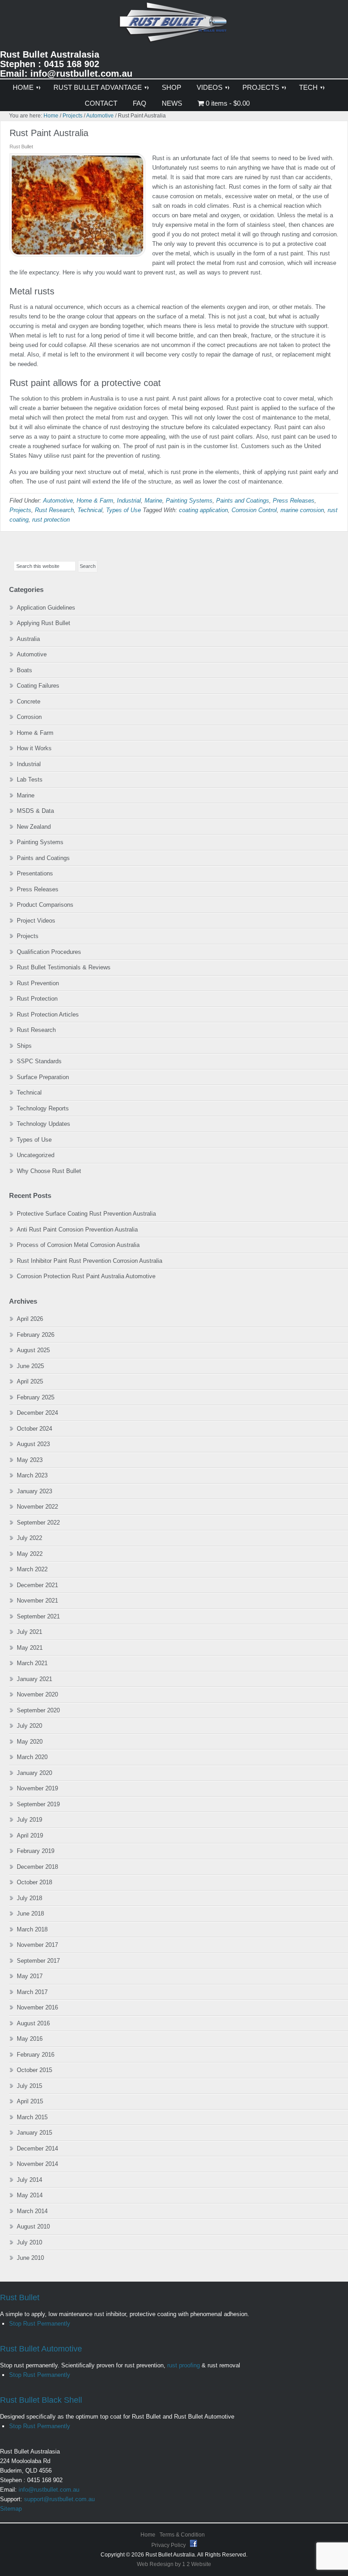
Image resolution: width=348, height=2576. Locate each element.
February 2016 (36, 2055)
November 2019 (37, 1788)
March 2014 (32, 2211)
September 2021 (38, 1616)
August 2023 (33, 1444)
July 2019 (29, 1820)
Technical (90, 510)
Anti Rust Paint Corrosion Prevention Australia (77, 1229)
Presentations (35, 873)
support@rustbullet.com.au (59, 2499)
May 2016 (30, 2039)
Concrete (29, 701)
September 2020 (38, 1710)
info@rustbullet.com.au (49, 2490)
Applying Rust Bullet (43, 623)
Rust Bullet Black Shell (41, 2400)
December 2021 (37, 1585)
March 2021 (32, 1663)
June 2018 (30, 1914)
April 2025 (30, 1381)
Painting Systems (189, 501)
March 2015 (32, 2117)
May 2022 (30, 1554)
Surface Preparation (43, 1077)
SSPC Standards (39, 1061)
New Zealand (34, 827)
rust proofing (184, 2365)
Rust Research (54, 510)
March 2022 (32, 1569)
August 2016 (33, 2023)
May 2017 (30, 1976)
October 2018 (34, 1882)
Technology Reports (43, 1108)
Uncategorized (36, 1155)
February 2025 (36, 1397)
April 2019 (30, 1835)
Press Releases (294, 501)
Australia (28, 639)
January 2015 (34, 2133)
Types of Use (123, 510)
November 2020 (37, 1694)
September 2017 (38, 1961)
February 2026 (36, 1335)
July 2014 (29, 2180)
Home (148, 2535)
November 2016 (37, 2007)
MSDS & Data (35, 811)
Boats (24, 670)
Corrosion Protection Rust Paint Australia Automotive (86, 1276)
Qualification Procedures (49, 952)
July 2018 (29, 1898)
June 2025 (30, 1366)
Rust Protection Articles (48, 1014)
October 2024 (34, 1429)
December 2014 (37, 2148)
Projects (20, 510)
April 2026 (30, 1319)
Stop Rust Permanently (40, 2324)
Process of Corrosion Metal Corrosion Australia (78, 1245)
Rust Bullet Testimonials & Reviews (64, 967)
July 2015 (29, 2086)
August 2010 (33, 2227)
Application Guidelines (46, 608)
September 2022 (38, 1523)
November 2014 (37, 2164)
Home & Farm (95, 501)
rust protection (51, 520)
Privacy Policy (169, 2545)
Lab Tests (30, 780)
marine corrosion (302, 510)
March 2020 (32, 1757)
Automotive (58, 501)
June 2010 (30, 2258)
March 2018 (32, 1929)
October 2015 (34, 2070)
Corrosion (29, 717)
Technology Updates (43, 1124)
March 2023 (32, 1475)
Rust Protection (37, 999)
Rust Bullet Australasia (174, 26)
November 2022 (37, 1507)
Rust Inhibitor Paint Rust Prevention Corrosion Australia (89, 1261)
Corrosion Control (254, 510)
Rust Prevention (38, 983)
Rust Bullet (20, 2297)
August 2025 (33, 1350)
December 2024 (37, 1413)
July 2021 (29, 1632)
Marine (153, 501)
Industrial (129, 501)
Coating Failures (38, 686)
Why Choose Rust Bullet (49, 1171)
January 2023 (34, 1491)
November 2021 (37, 1601)
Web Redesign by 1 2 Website (174, 2564)
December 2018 (37, 1867)
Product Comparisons (45, 905)
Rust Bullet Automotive (41, 2349)
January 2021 (34, 1679)
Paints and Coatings (243, 501)
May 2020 (30, 1742)
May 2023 (30, 1460)
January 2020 (34, 1773)
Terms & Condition (182, 2535)
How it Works (34, 748)
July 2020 (29, 1726)
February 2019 (36, 1851)
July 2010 (29, 2242)
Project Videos (36, 921)
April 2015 (30, 2101)
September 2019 (38, 1804)
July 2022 (29, 1538)
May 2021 (30, 1648)
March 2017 (32, 1992)
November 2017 (37, 1945)
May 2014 (30, 2195)
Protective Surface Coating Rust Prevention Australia (86, 1214)
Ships (24, 1046)
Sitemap (11, 2509)
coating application (203, 510)
